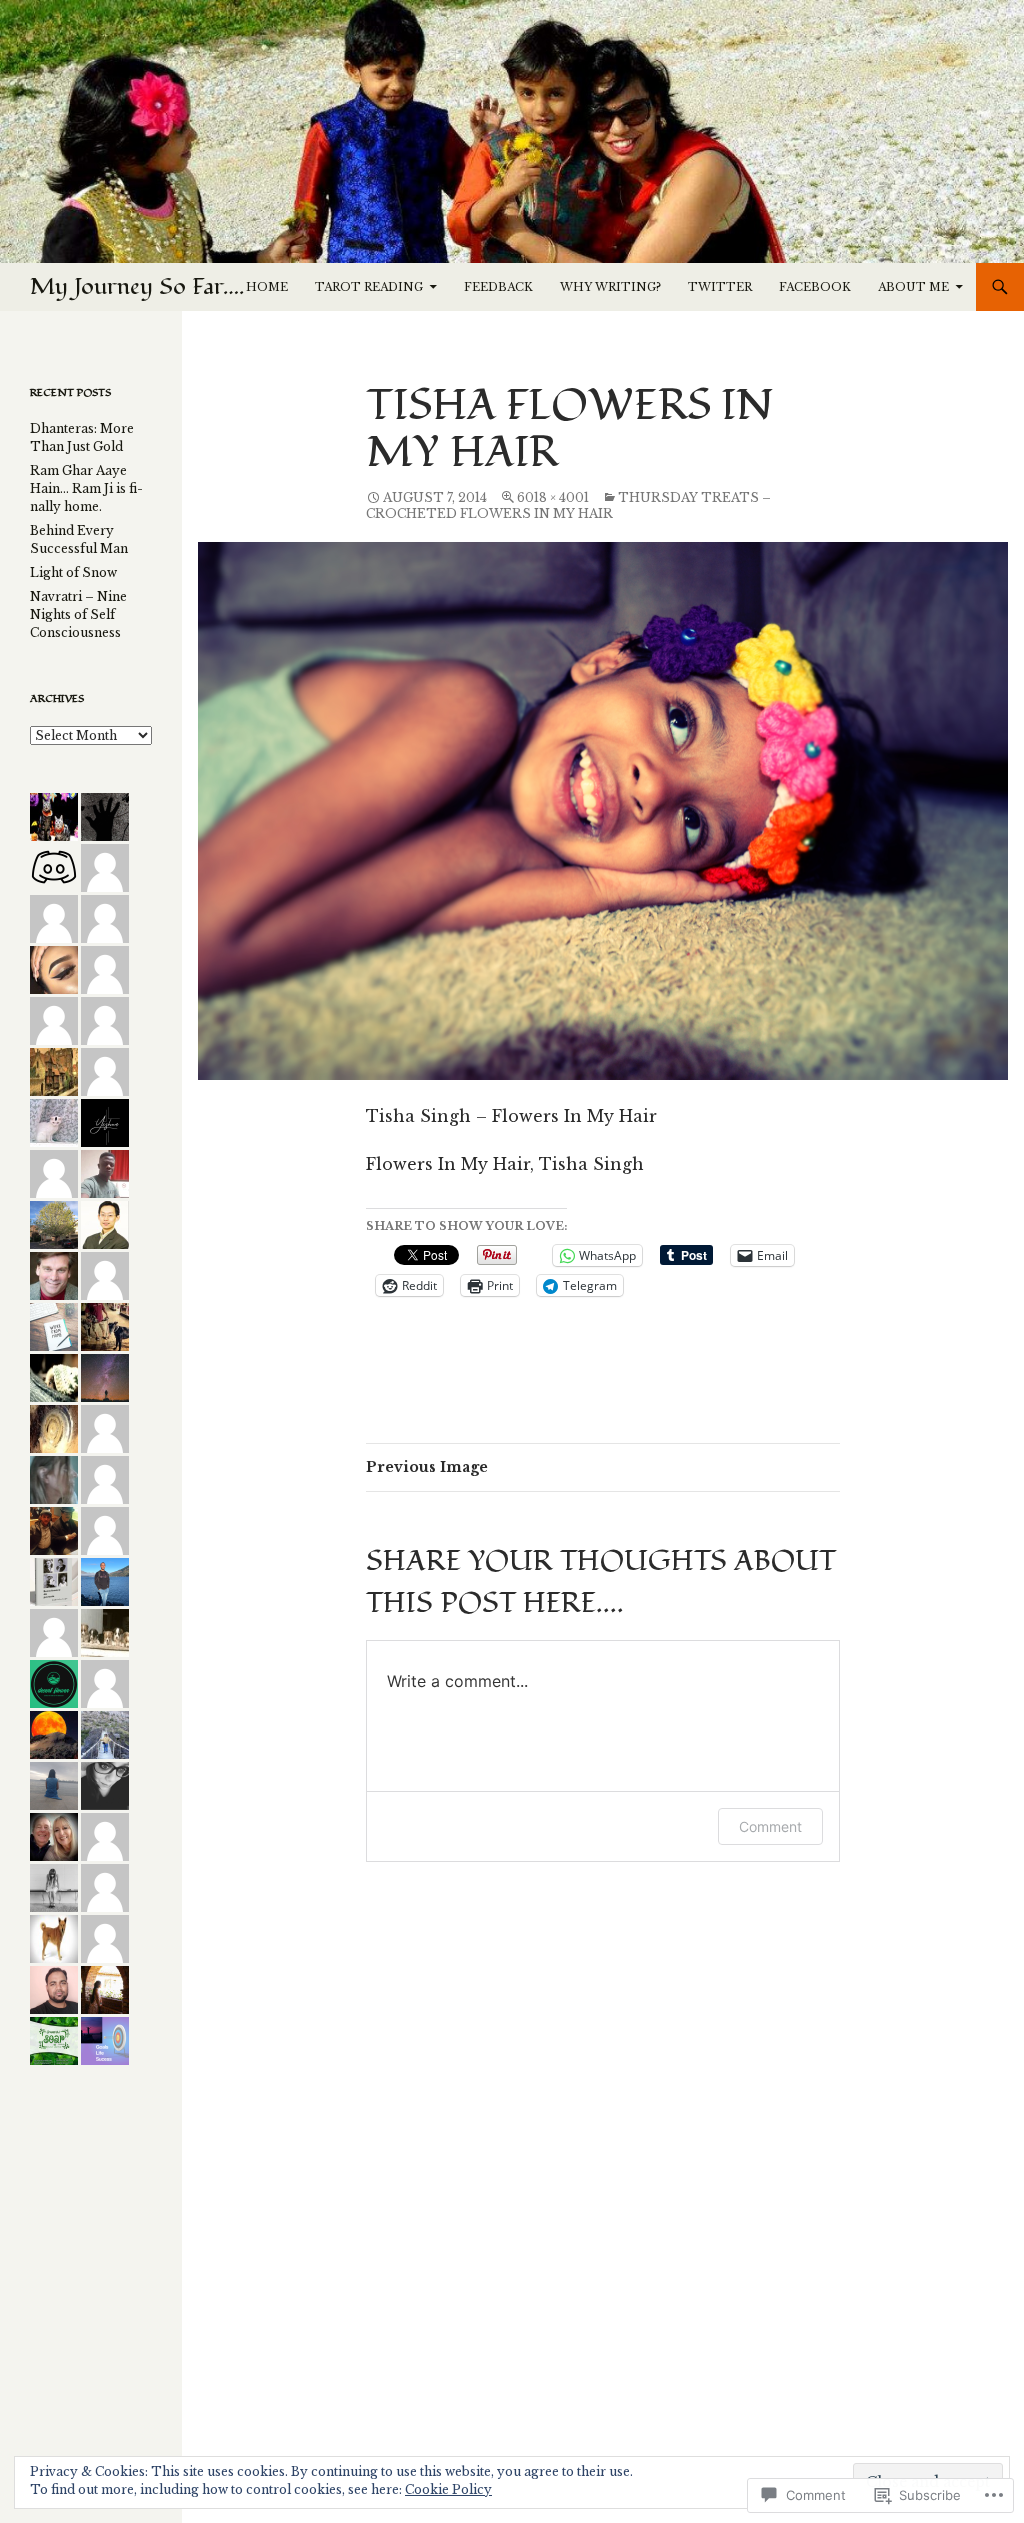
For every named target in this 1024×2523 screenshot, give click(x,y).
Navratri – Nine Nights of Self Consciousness (78, 614)
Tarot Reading (369, 287)
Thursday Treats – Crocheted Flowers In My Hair (568, 505)
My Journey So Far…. (137, 286)
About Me (913, 287)
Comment (770, 1826)
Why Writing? (610, 287)
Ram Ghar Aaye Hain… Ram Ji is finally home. (86, 488)
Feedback (498, 287)
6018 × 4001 (553, 497)
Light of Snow (73, 572)
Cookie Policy (448, 2489)
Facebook (815, 287)
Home (267, 287)
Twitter (720, 287)
